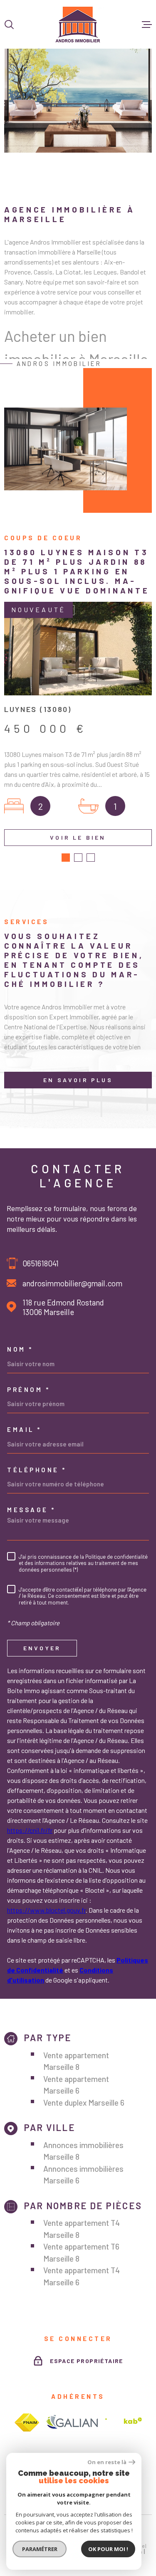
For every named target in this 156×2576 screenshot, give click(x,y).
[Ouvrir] (9, 25)
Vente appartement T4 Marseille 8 (82, 2229)
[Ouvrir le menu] (147, 25)
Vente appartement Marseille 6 (76, 2085)
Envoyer (42, 1648)
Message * (31, 1510)
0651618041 (41, 1263)
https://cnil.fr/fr (30, 1830)
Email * (24, 1430)
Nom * (20, 1349)
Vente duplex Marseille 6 (84, 2103)
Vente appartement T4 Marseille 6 (82, 2276)
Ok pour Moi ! (108, 2549)
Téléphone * (37, 1470)
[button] (66, 858)
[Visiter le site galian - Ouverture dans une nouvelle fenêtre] (72, 2423)
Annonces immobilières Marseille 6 (83, 2175)
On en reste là (107, 2462)
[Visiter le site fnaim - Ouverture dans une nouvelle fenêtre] (27, 2423)
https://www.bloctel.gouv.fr (46, 1910)
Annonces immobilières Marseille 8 (83, 2151)
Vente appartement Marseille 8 (76, 2061)
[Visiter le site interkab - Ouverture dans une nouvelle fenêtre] (124, 2423)
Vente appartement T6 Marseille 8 (81, 2252)
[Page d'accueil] (78, 24)
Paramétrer (40, 2549)
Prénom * (28, 1390)
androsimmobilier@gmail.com (72, 1283)
